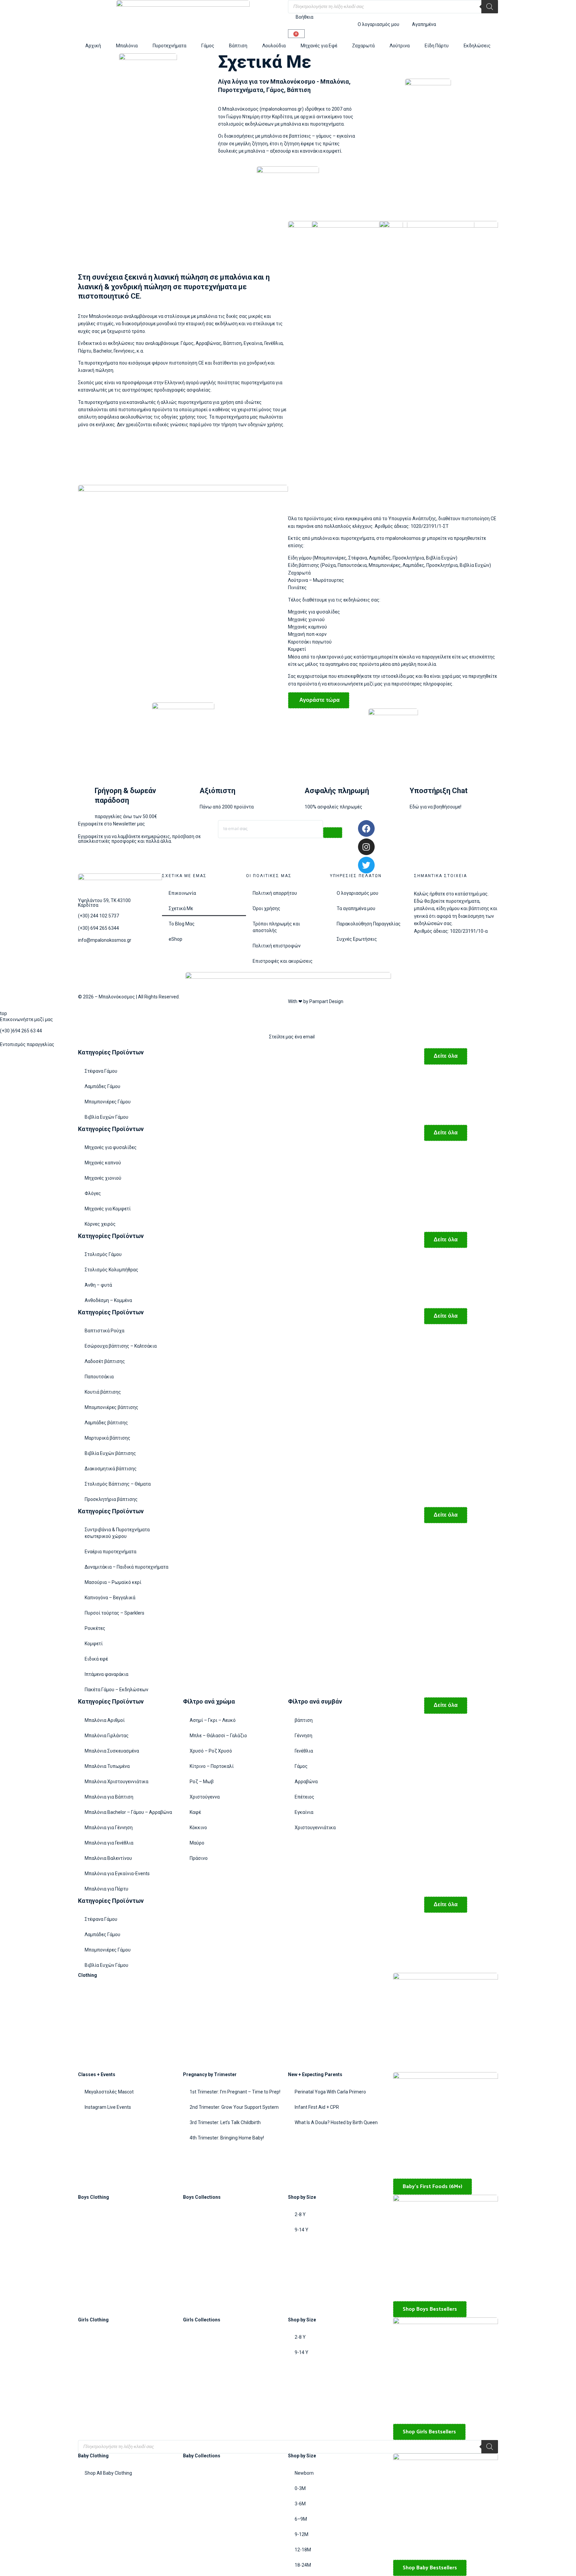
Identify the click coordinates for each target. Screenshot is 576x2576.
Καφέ (195, 1812)
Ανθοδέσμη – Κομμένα (108, 1300)
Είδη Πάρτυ (437, 46)
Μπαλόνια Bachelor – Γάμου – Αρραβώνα (128, 1812)
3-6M (300, 2504)
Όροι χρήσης (266, 908)
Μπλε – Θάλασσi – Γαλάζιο (218, 1736)
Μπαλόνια (127, 46)
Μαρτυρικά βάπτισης (107, 1438)
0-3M (300, 2488)
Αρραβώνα (306, 1782)
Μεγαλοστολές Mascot (109, 2092)
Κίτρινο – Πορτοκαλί (212, 1766)
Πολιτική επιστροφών (277, 946)
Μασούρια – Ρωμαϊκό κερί (113, 1582)
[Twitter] (366, 865)
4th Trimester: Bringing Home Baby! (227, 2138)
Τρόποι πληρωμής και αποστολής (276, 927)
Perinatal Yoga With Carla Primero (330, 2092)
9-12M (301, 2534)
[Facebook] (366, 828)
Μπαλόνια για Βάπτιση (109, 1797)
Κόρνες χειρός (100, 1224)
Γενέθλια (304, 1751)
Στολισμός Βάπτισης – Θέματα (118, 1484)
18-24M (303, 2565)
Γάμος (208, 46)
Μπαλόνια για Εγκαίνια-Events (117, 1874)
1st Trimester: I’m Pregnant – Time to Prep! (235, 2092)
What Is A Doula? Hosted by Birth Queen (336, 2122)
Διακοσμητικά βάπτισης (111, 1469)
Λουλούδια (274, 46)
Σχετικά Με (181, 908)
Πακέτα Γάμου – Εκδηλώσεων (116, 1690)
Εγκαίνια (304, 1812)
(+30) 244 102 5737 (98, 916)
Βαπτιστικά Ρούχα (104, 1331)
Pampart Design (326, 1001)
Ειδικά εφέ (96, 1659)
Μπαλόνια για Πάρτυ (106, 1889)
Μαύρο (197, 1843)
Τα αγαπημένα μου (356, 908)
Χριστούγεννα (205, 1797)
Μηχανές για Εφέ (319, 46)
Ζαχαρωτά (363, 46)
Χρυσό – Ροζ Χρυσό (211, 1751)
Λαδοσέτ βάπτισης (105, 1361)
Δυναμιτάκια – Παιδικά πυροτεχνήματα (126, 1567)
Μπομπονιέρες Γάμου (108, 1102)
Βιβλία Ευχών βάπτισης (110, 1453)
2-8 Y (300, 2214)
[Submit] (333, 833)
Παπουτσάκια (99, 1377)
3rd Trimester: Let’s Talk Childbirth (225, 2122)
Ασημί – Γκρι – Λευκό (213, 1720)
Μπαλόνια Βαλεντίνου (108, 1858)
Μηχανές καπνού (103, 1163)
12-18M (303, 2550)
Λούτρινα (400, 46)
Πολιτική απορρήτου (275, 893)
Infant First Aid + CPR (317, 2107)
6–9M (301, 2519)
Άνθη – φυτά (98, 1285)
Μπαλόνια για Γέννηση (109, 1828)
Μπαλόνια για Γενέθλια (109, 1843)
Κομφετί (94, 1644)
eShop (175, 939)
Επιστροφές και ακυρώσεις (283, 961)
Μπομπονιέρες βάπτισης (111, 1407)
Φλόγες (93, 1193)
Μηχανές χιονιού (103, 1178)
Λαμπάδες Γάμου (102, 1086)
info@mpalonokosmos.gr (105, 940)
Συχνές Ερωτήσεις (357, 939)
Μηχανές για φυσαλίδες (111, 1147)
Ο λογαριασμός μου (357, 893)
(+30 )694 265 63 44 (21, 1031)
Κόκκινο (198, 1828)
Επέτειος (304, 1797)
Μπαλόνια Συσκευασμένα (112, 1751)
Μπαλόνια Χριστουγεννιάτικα (116, 1782)
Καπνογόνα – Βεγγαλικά (110, 1598)
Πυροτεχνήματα (169, 46)
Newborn (304, 2473)
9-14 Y (301, 2230)
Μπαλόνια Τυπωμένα (107, 1766)
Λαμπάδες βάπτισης (106, 1423)
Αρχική (93, 46)
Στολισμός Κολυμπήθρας (111, 1270)
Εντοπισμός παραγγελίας (27, 1044)
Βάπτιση (238, 46)
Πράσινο (199, 1858)
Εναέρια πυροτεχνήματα (110, 1552)
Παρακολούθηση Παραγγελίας (369, 924)
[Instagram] (366, 847)
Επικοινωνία (182, 893)
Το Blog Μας (182, 924)
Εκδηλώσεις (477, 46)
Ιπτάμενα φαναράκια (106, 1674)
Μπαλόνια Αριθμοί (105, 1720)
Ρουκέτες (95, 1628)
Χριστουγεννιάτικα (315, 1828)
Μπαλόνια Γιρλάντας (107, 1736)
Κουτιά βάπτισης (103, 1392)
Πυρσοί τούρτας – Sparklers (114, 1613)
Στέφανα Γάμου (101, 1071)
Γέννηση (303, 1736)
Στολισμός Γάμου (103, 1254)
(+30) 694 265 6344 (98, 928)
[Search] (490, 7)
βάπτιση (304, 1720)
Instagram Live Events (108, 2107)
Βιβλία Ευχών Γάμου (106, 1117)
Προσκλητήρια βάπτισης (111, 1499)
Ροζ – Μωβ (202, 1782)
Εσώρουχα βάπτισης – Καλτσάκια (121, 1346)
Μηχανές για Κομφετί (108, 1209)
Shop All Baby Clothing (108, 2473)
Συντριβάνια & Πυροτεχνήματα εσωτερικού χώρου (117, 1533)
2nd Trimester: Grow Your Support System (234, 2107)
